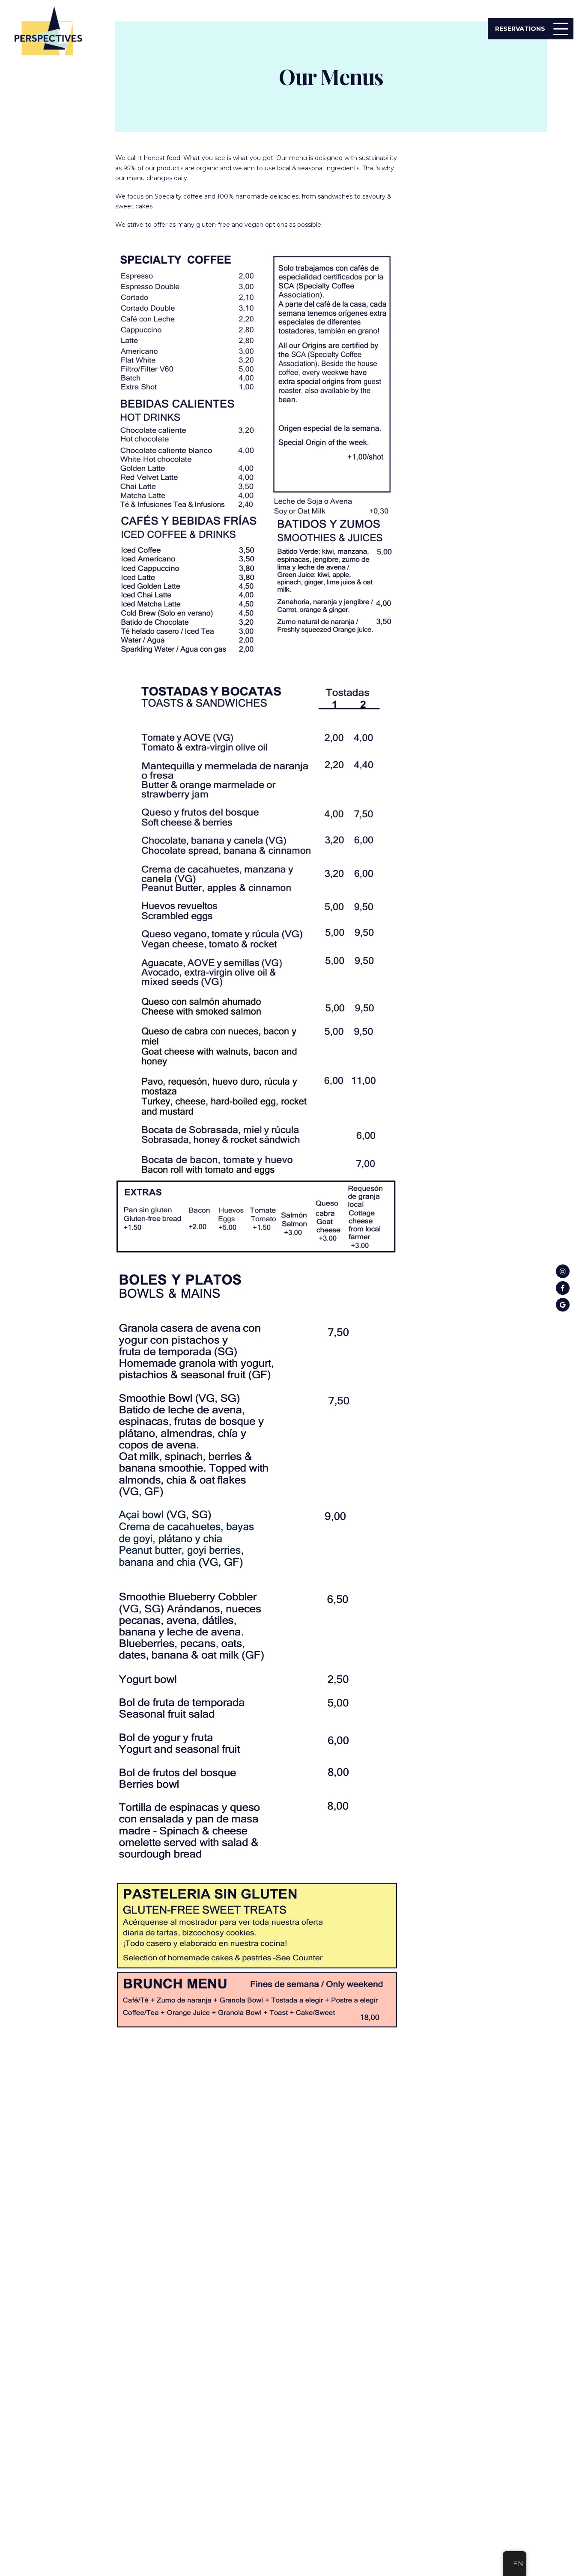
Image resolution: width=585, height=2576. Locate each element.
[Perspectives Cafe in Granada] (563, 1305)
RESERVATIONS (520, 29)
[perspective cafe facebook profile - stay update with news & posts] (563, 1288)
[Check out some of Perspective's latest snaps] (563, 1271)
